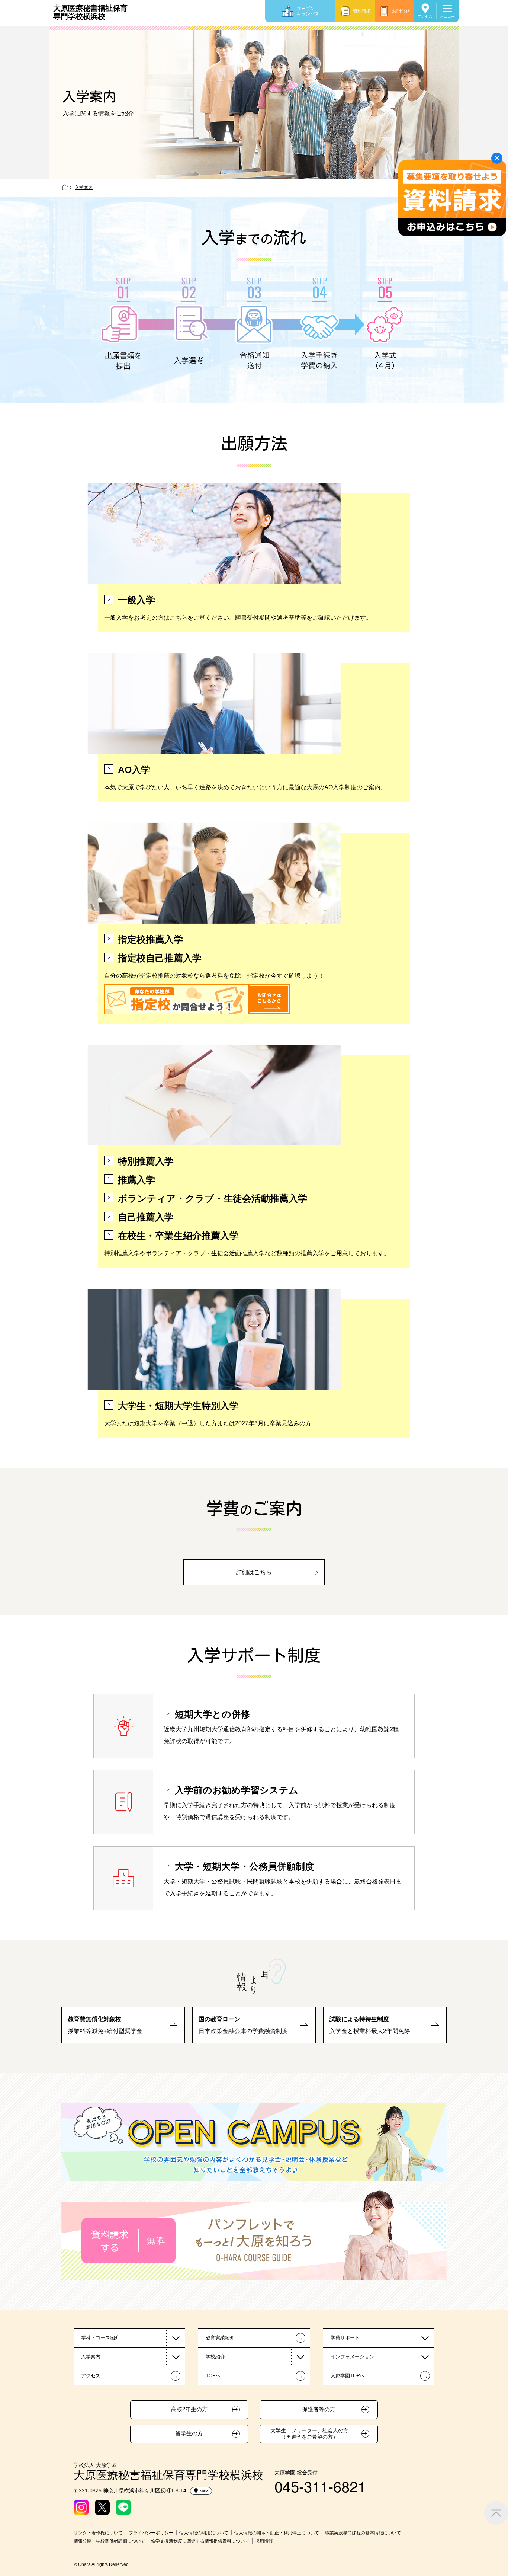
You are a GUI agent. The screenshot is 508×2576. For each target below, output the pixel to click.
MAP (204, 2491)
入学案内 (91, 2357)
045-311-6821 (320, 2486)
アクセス (425, 17)
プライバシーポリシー (151, 2533)
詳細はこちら (254, 1572)
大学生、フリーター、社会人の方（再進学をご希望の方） (309, 2434)
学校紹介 (215, 2357)
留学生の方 (189, 2433)
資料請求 (362, 11)
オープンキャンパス (308, 11)
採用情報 (264, 2541)
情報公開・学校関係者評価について (109, 2541)
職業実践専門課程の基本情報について (363, 2533)
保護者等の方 (319, 2409)
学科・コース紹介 (100, 2338)
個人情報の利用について (204, 2533)
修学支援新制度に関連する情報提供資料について (200, 2541)
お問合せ (401, 11)
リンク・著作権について (98, 2533)
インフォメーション (352, 2357)
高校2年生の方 (189, 2409)
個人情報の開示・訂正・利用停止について (277, 2533)
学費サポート (345, 2338)
